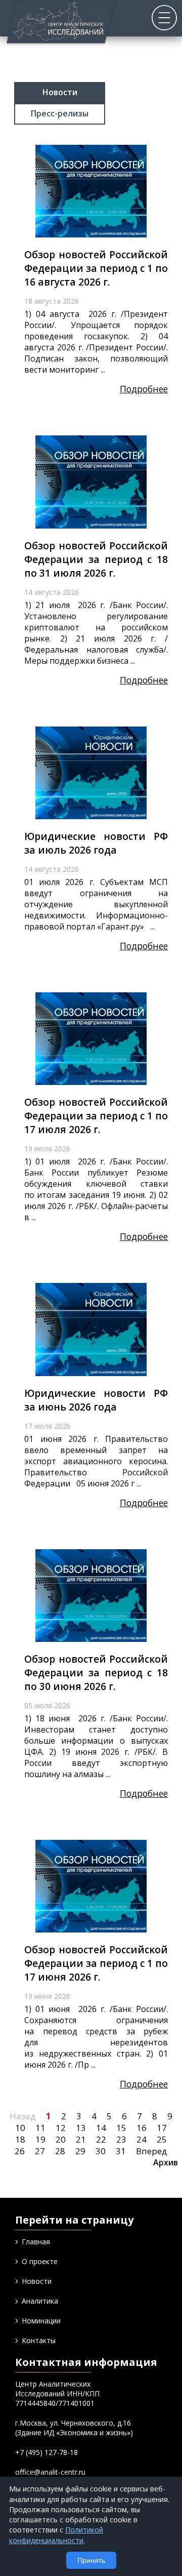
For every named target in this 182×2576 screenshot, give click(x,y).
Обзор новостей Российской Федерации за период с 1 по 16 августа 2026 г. (96, 268)
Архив (166, 2162)
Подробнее (144, 389)
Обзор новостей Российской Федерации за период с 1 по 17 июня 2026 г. (96, 1963)
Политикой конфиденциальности (56, 2535)
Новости (60, 92)
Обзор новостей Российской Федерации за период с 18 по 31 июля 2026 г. (96, 559)
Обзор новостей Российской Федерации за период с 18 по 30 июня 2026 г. (96, 1673)
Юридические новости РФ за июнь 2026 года (96, 1400)
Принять (91, 2560)
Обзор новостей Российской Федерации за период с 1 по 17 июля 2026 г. (96, 1116)
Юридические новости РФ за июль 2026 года (96, 843)
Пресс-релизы (60, 113)
